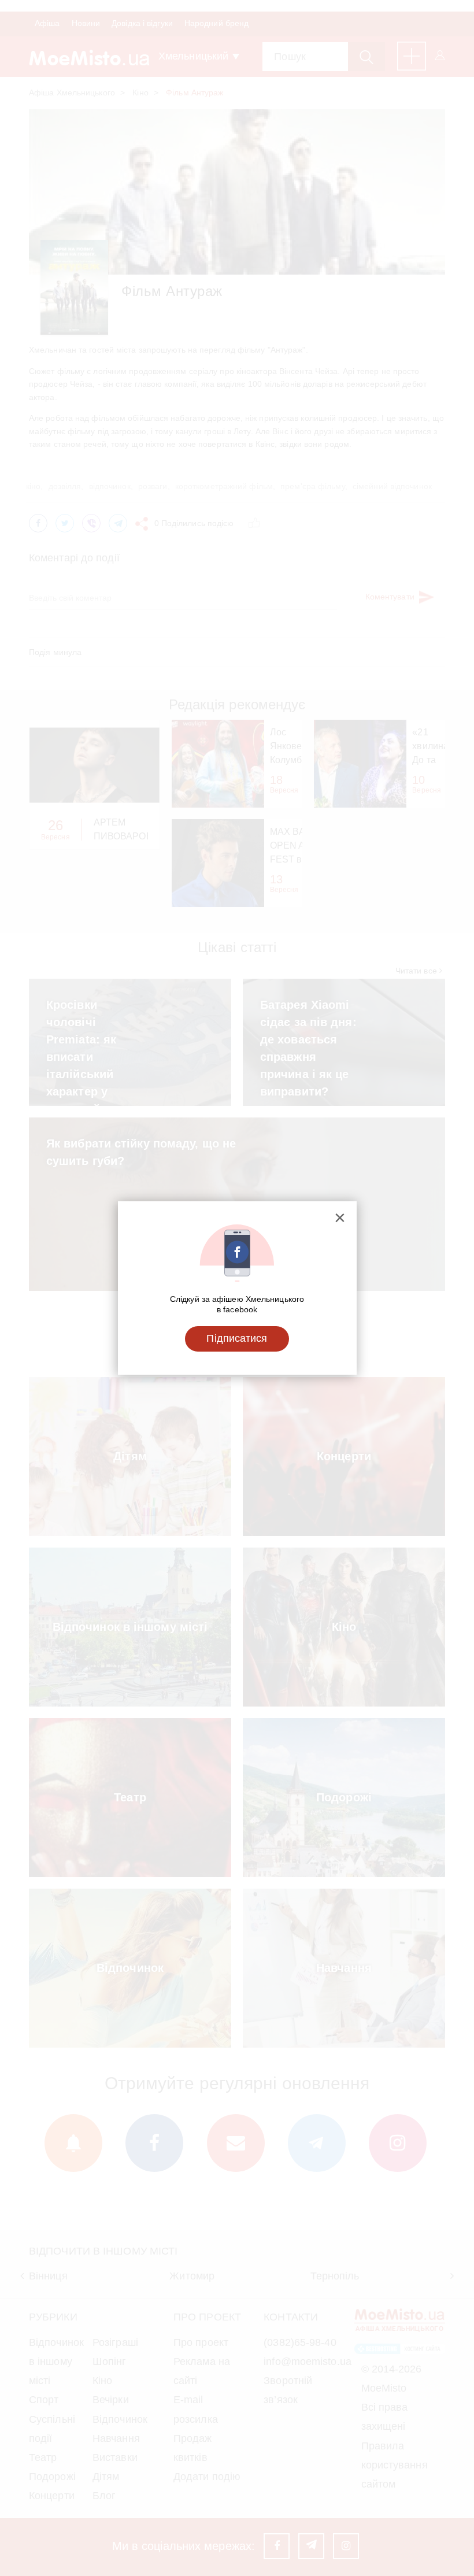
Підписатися (237, 1338)
